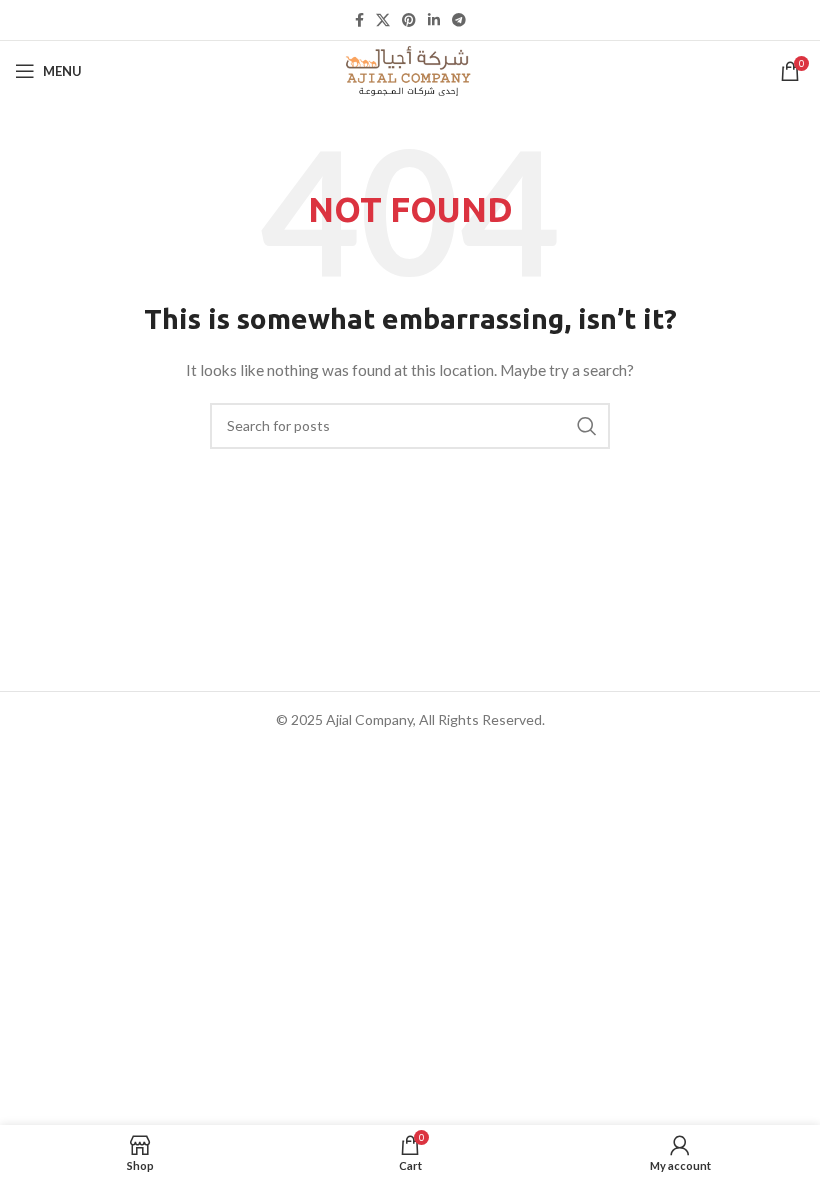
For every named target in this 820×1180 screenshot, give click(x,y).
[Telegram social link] (459, 20)
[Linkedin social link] (434, 20)
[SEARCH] (587, 426)
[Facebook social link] (359, 20)
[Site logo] (410, 69)
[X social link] (383, 20)
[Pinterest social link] (409, 20)
